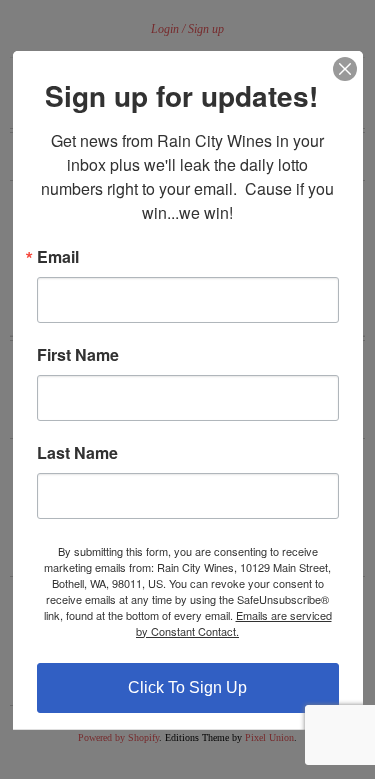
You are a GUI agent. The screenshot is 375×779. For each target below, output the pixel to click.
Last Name (77, 452)
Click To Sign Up (187, 686)
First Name (78, 354)
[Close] (345, 68)
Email (58, 256)
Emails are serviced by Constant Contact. (234, 622)
